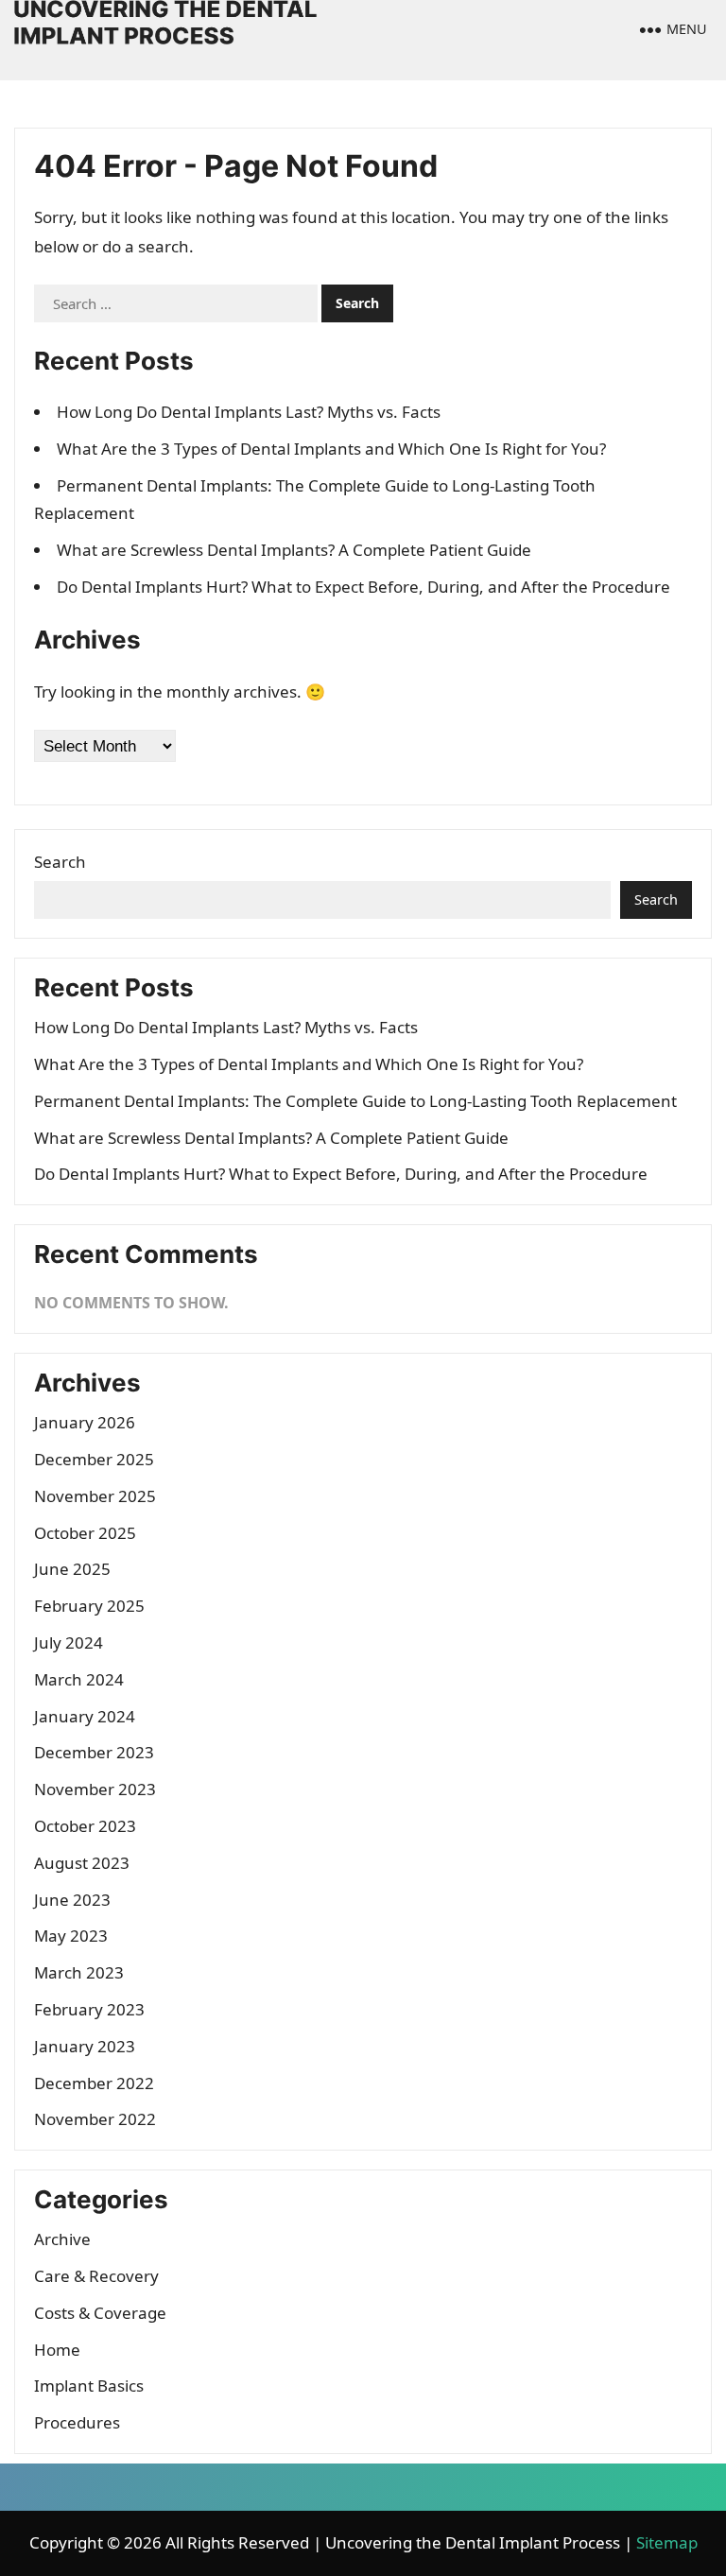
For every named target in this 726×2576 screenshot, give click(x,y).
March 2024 (79, 1679)
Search (60, 862)
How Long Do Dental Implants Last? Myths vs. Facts (249, 412)
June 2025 (72, 1569)
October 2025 (85, 1533)
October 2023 (85, 1826)
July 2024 (69, 1642)
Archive (62, 2239)
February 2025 (89, 1606)
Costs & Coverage (100, 2313)
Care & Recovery (96, 2276)
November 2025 (95, 1496)
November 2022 (95, 2119)
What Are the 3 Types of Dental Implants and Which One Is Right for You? (331, 449)
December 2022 (94, 2083)
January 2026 (85, 1422)
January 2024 (85, 1716)
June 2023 (72, 1900)
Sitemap (667, 2542)
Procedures (77, 2422)
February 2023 (89, 2009)
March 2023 (79, 1972)
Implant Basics (89, 2386)
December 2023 (94, 1752)
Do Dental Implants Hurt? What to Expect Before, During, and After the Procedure (363, 587)
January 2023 (85, 2046)
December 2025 (94, 1459)
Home (57, 2350)
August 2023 (82, 1863)
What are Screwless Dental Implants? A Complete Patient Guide (294, 550)
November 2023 (95, 1789)
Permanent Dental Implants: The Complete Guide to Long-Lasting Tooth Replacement (355, 1101)
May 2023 (71, 1936)
